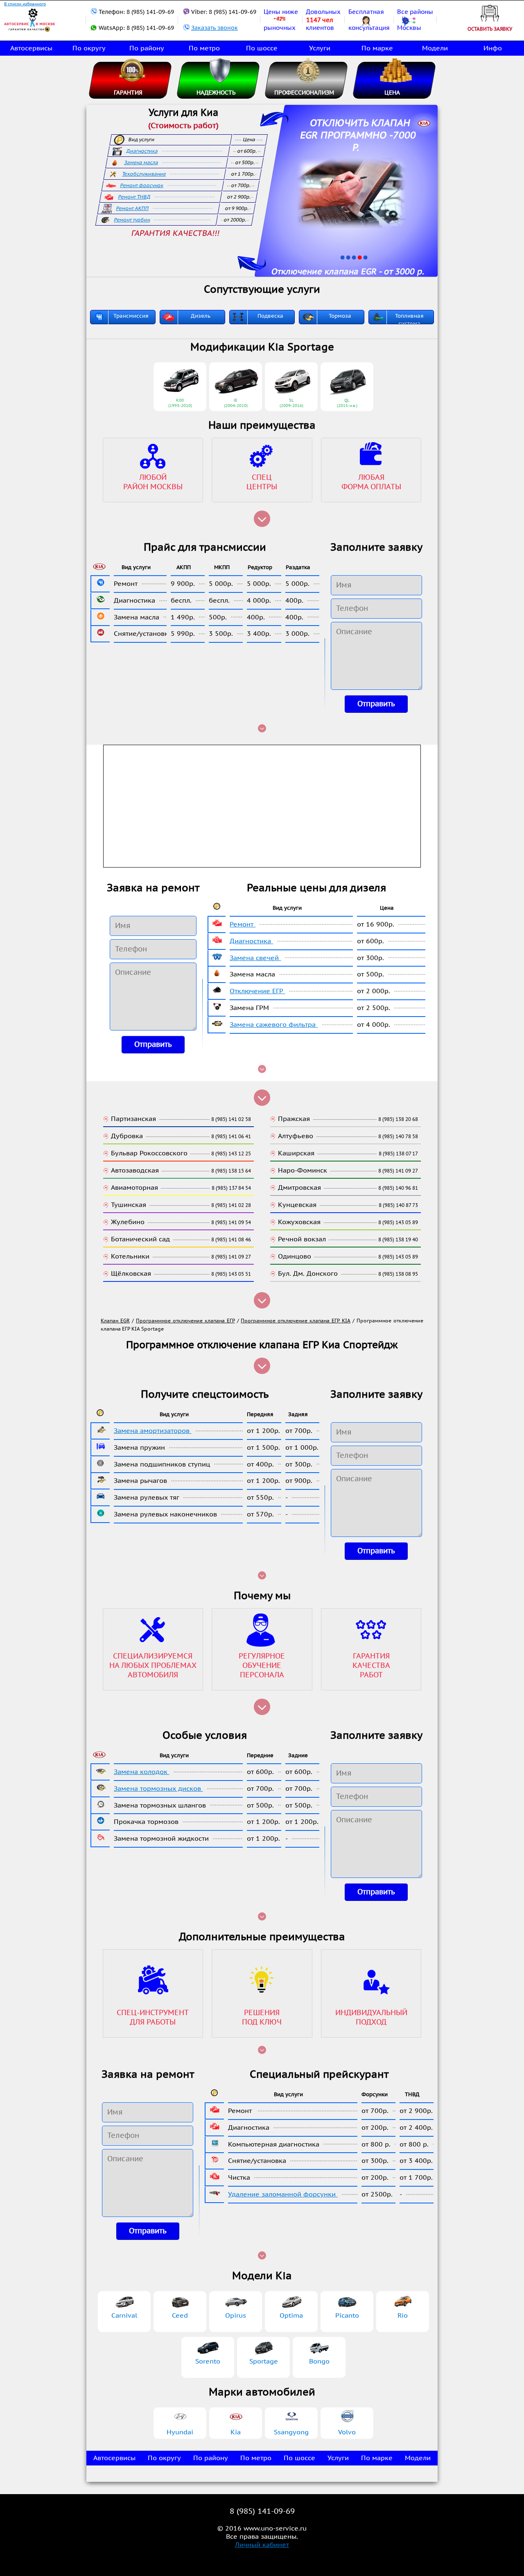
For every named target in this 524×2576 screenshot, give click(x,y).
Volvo (347, 2432)
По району (147, 48)
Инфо (493, 48)
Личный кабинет (262, 2545)
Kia (236, 2432)
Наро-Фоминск (303, 1170)
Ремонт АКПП (133, 208)
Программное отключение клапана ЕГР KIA (296, 1321)
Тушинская (129, 1205)
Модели (435, 48)
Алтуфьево (296, 1136)
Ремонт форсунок (142, 185)
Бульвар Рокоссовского (149, 1153)
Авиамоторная (134, 1188)
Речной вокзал (302, 1239)
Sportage (264, 2361)
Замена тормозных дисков (158, 1789)
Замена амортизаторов (153, 1431)
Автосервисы (31, 48)
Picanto (347, 2316)
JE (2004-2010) (236, 403)
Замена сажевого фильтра (274, 1025)
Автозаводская (135, 1170)
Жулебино (128, 1222)
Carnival (124, 2316)
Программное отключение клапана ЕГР (185, 1321)
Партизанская (133, 1119)
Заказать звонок (215, 28)
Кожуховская (299, 1222)
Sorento (208, 2361)
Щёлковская (131, 1274)
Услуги (320, 48)
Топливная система (409, 320)
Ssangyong (291, 2432)
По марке (377, 48)
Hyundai (180, 2432)
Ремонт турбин (132, 220)
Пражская (294, 1119)
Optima (291, 2316)
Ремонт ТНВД (134, 197)
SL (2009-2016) (291, 403)
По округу (89, 48)
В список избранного (25, 4)
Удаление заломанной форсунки (283, 2194)
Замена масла (141, 163)
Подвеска (270, 316)
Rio (403, 2316)
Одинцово (295, 1256)
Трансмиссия (131, 316)
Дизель (201, 316)
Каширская (296, 1153)
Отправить (376, 704)
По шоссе (262, 48)
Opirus (236, 2316)
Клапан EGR (115, 1321)
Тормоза (340, 316)
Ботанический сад (140, 1239)
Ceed (180, 2316)
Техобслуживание (144, 174)
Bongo (319, 2361)
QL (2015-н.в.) (347, 403)
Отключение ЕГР (257, 991)
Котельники (130, 1256)
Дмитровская (299, 1188)
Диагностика (142, 151)
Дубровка (127, 1136)
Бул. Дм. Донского (308, 1274)
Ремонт (243, 924)
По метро (204, 48)
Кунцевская (297, 1205)
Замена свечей (255, 958)
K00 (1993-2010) (180, 403)
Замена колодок (142, 1772)
